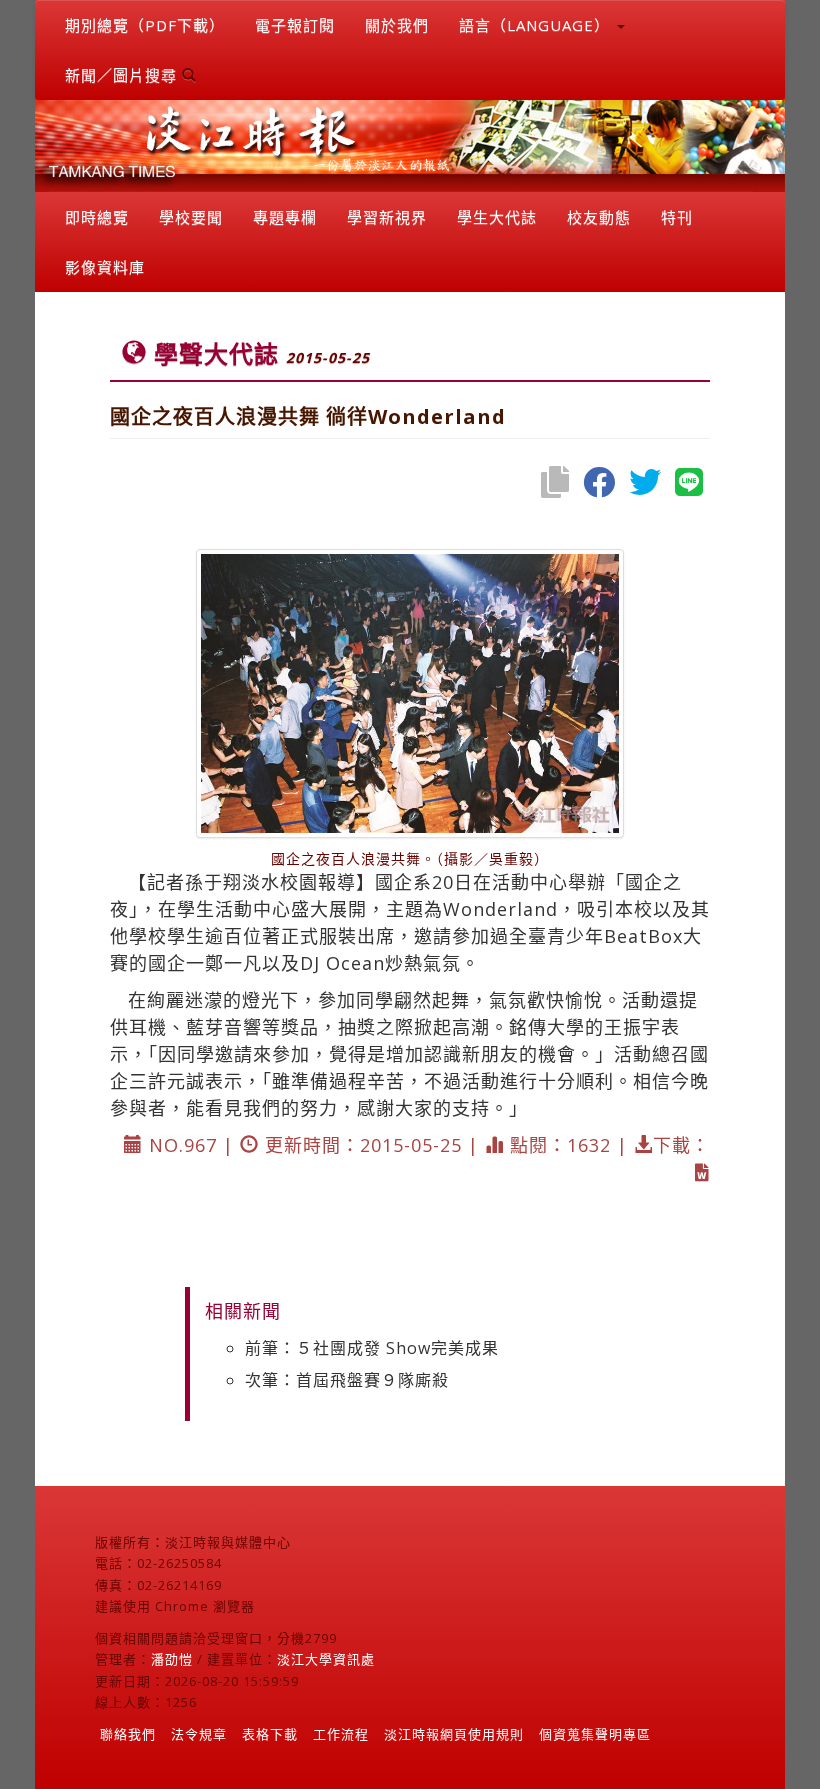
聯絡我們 (128, 1734)
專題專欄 (285, 217)
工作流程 (341, 1734)
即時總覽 (97, 217)
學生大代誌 (497, 217)
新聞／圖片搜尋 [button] (123, 75)
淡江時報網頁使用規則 (454, 1734)
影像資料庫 (105, 267)
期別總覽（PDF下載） (145, 25)
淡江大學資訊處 (326, 1659)
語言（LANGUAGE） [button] (537, 25)
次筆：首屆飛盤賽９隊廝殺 (347, 1380)
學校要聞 (191, 217)
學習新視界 (387, 217)
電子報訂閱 (295, 25)
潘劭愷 (172, 1659)
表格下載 (270, 1734)
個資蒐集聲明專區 (595, 1734)
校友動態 (599, 217)
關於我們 (397, 25)
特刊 (677, 217)
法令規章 (199, 1734)
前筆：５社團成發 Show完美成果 (372, 1348)
